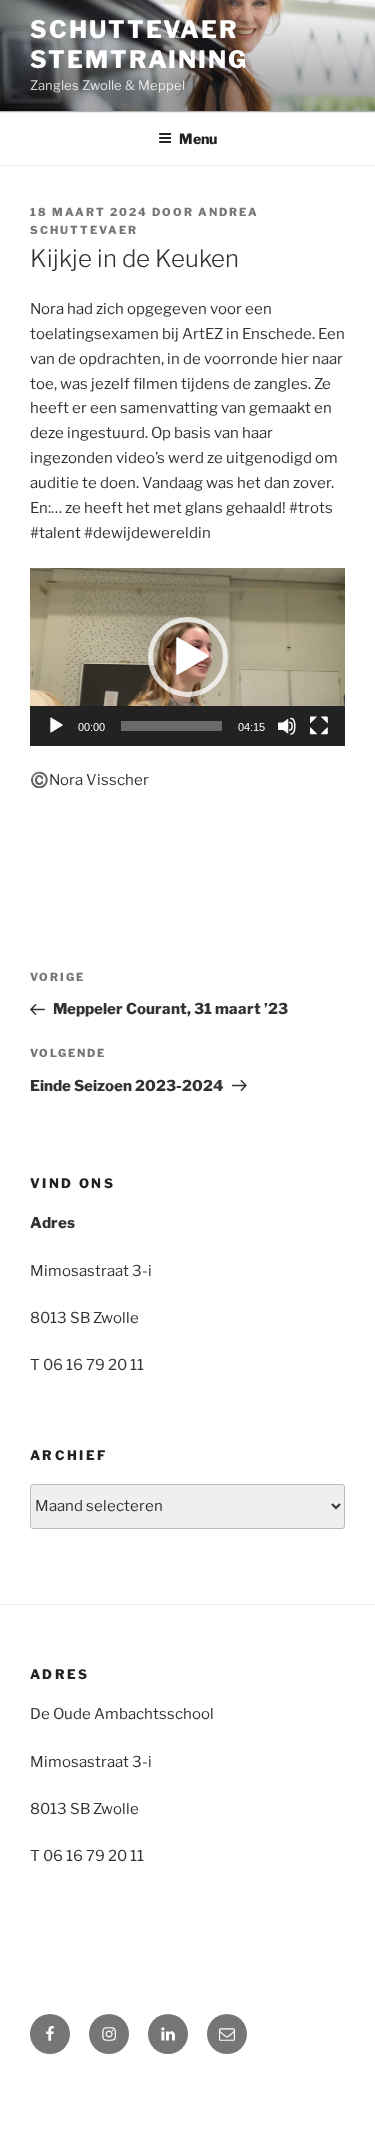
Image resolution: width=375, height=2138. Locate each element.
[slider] (171, 726)
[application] (187, 656)
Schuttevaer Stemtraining (139, 44)
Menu (198, 138)
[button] (188, 657)
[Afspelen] (56, 726)
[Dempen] (287, 726)
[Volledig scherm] (319, 726)
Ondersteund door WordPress (125, 2089)
